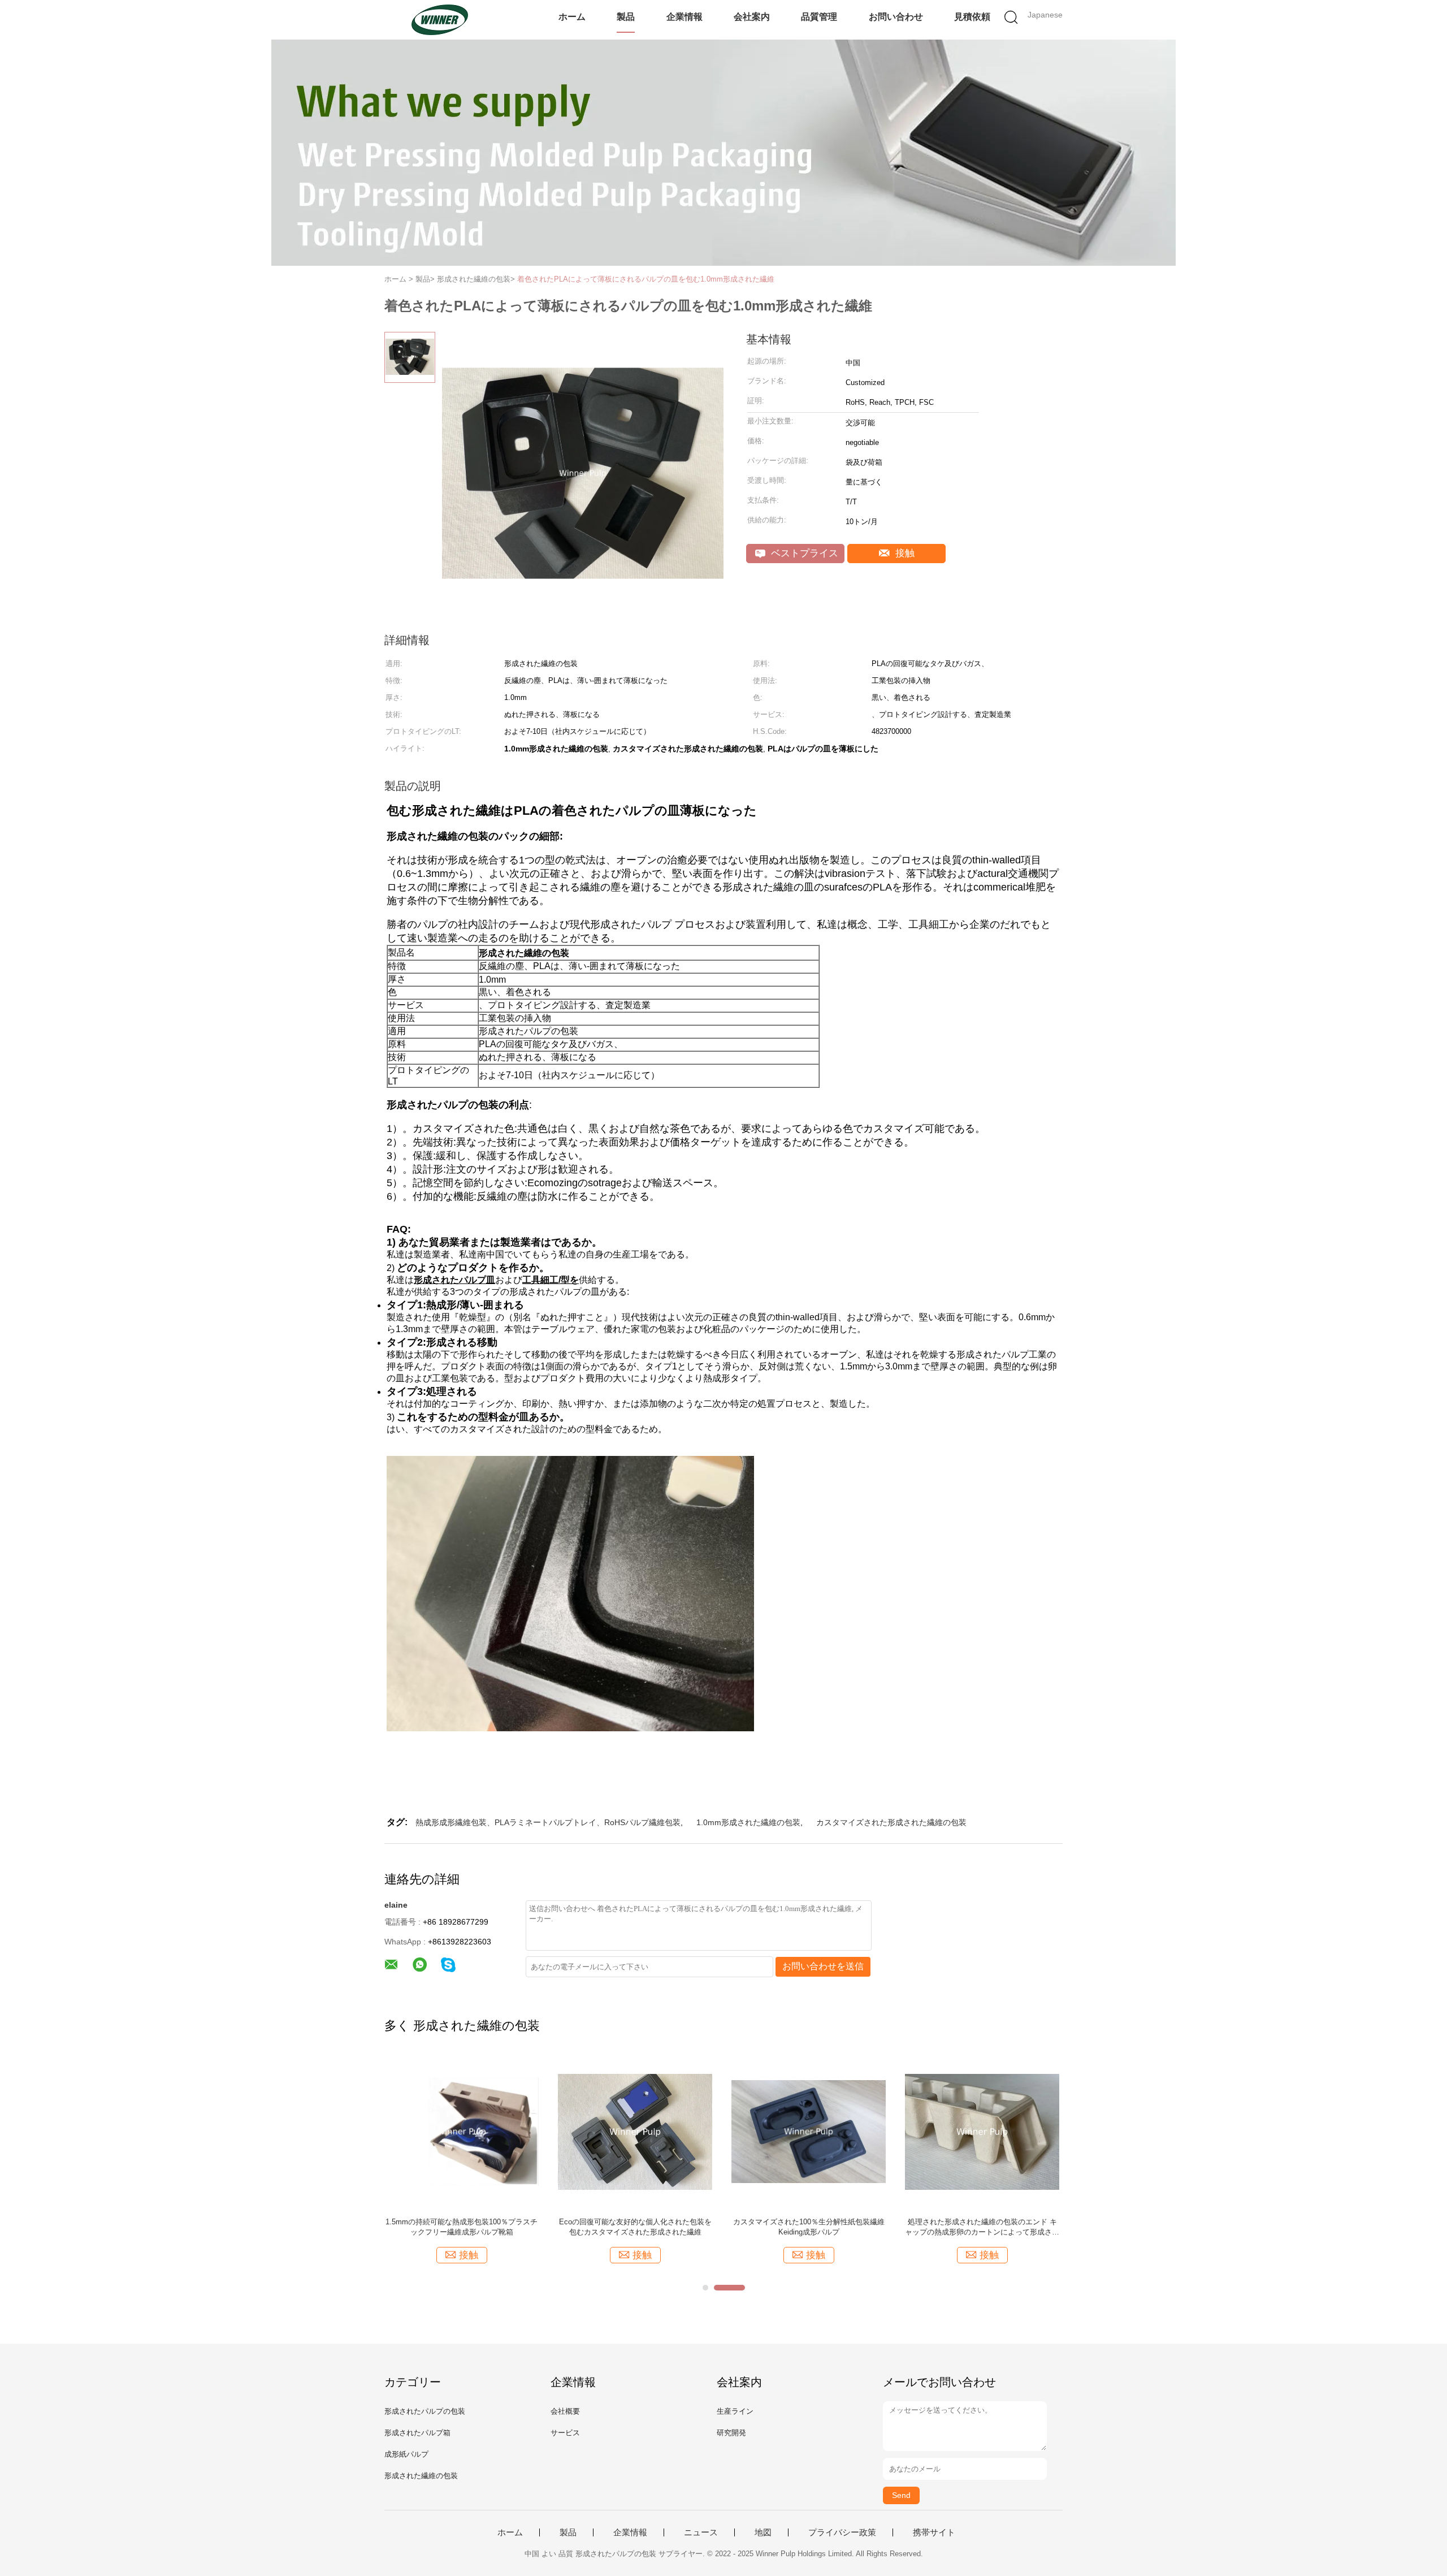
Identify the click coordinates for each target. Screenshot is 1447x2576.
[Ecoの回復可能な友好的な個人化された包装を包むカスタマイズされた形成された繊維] (635, 2131)
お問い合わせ (896, 17)
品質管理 (819, 17)
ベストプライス (803, 553)
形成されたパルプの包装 (425, 2411)
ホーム (572, 17)
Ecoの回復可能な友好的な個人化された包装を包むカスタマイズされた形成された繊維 (635, 2227)
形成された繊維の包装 (421, 2476)
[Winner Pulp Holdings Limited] (439, 20)
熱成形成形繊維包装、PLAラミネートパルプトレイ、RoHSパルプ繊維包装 (548, 1822)
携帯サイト (934, 2532)
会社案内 (752, 17)
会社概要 (565, 2411)
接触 (904, 553)
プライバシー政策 (842, 2532)
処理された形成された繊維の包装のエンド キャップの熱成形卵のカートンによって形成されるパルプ (982, 2227)
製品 (626, 17)
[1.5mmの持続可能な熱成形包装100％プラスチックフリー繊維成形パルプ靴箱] (462, 2131)
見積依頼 (972, 17)
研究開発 (731, 2433)
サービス (565, 2433)
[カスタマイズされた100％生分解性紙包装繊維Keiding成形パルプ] (809, 2131)
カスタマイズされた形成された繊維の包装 (891, 1822)
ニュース (701, 2532)
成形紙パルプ (406, 2454)
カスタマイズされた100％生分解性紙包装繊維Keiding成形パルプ (809, 2227)
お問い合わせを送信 (823, 1966)
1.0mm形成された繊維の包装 (748, 1822)
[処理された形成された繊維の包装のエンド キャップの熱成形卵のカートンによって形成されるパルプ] (982, 2131)
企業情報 (684, 17)
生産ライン (735, 2411)
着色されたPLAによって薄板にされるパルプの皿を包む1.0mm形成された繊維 (646, 279)
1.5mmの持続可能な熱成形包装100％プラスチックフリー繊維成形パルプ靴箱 (462, 2227)
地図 (763, 2532)
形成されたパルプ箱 (417, 2433)
